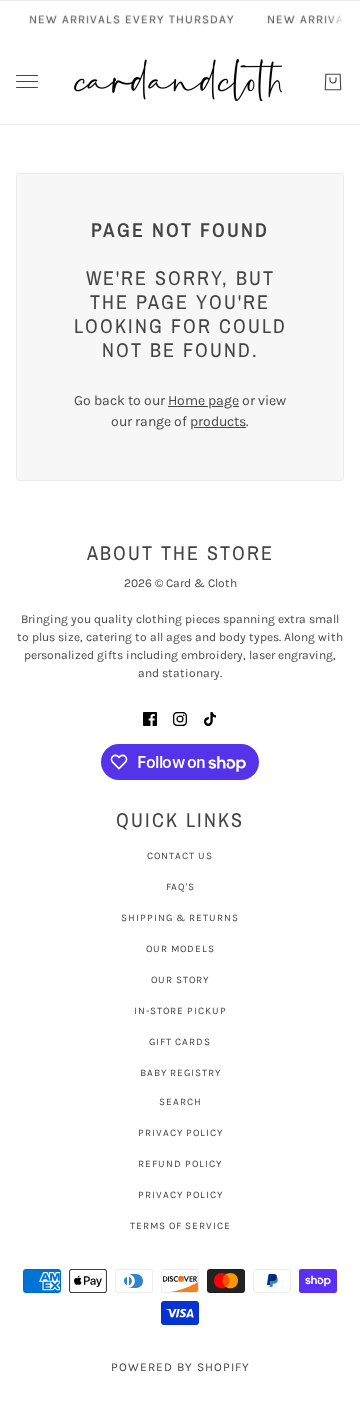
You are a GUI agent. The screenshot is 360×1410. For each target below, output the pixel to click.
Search (180, 1102)
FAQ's (180, 887)
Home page (203, 400)
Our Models (180, 949)
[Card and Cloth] (180, 81)
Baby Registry (180, 1073)
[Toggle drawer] (27, 81)
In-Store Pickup (180, 1011)
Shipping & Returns (180, 918)
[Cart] (333, 82)
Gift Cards (180, 1042)
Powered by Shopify (180, 1367)
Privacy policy (180, 1195)
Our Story (180, 980)
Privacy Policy (180, 1133)
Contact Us (180, 856)
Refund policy (180, 1164)
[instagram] (180, 717)
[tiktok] (210, 717)
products (218, 421)
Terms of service (180, 1226)
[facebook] (150, 717)
